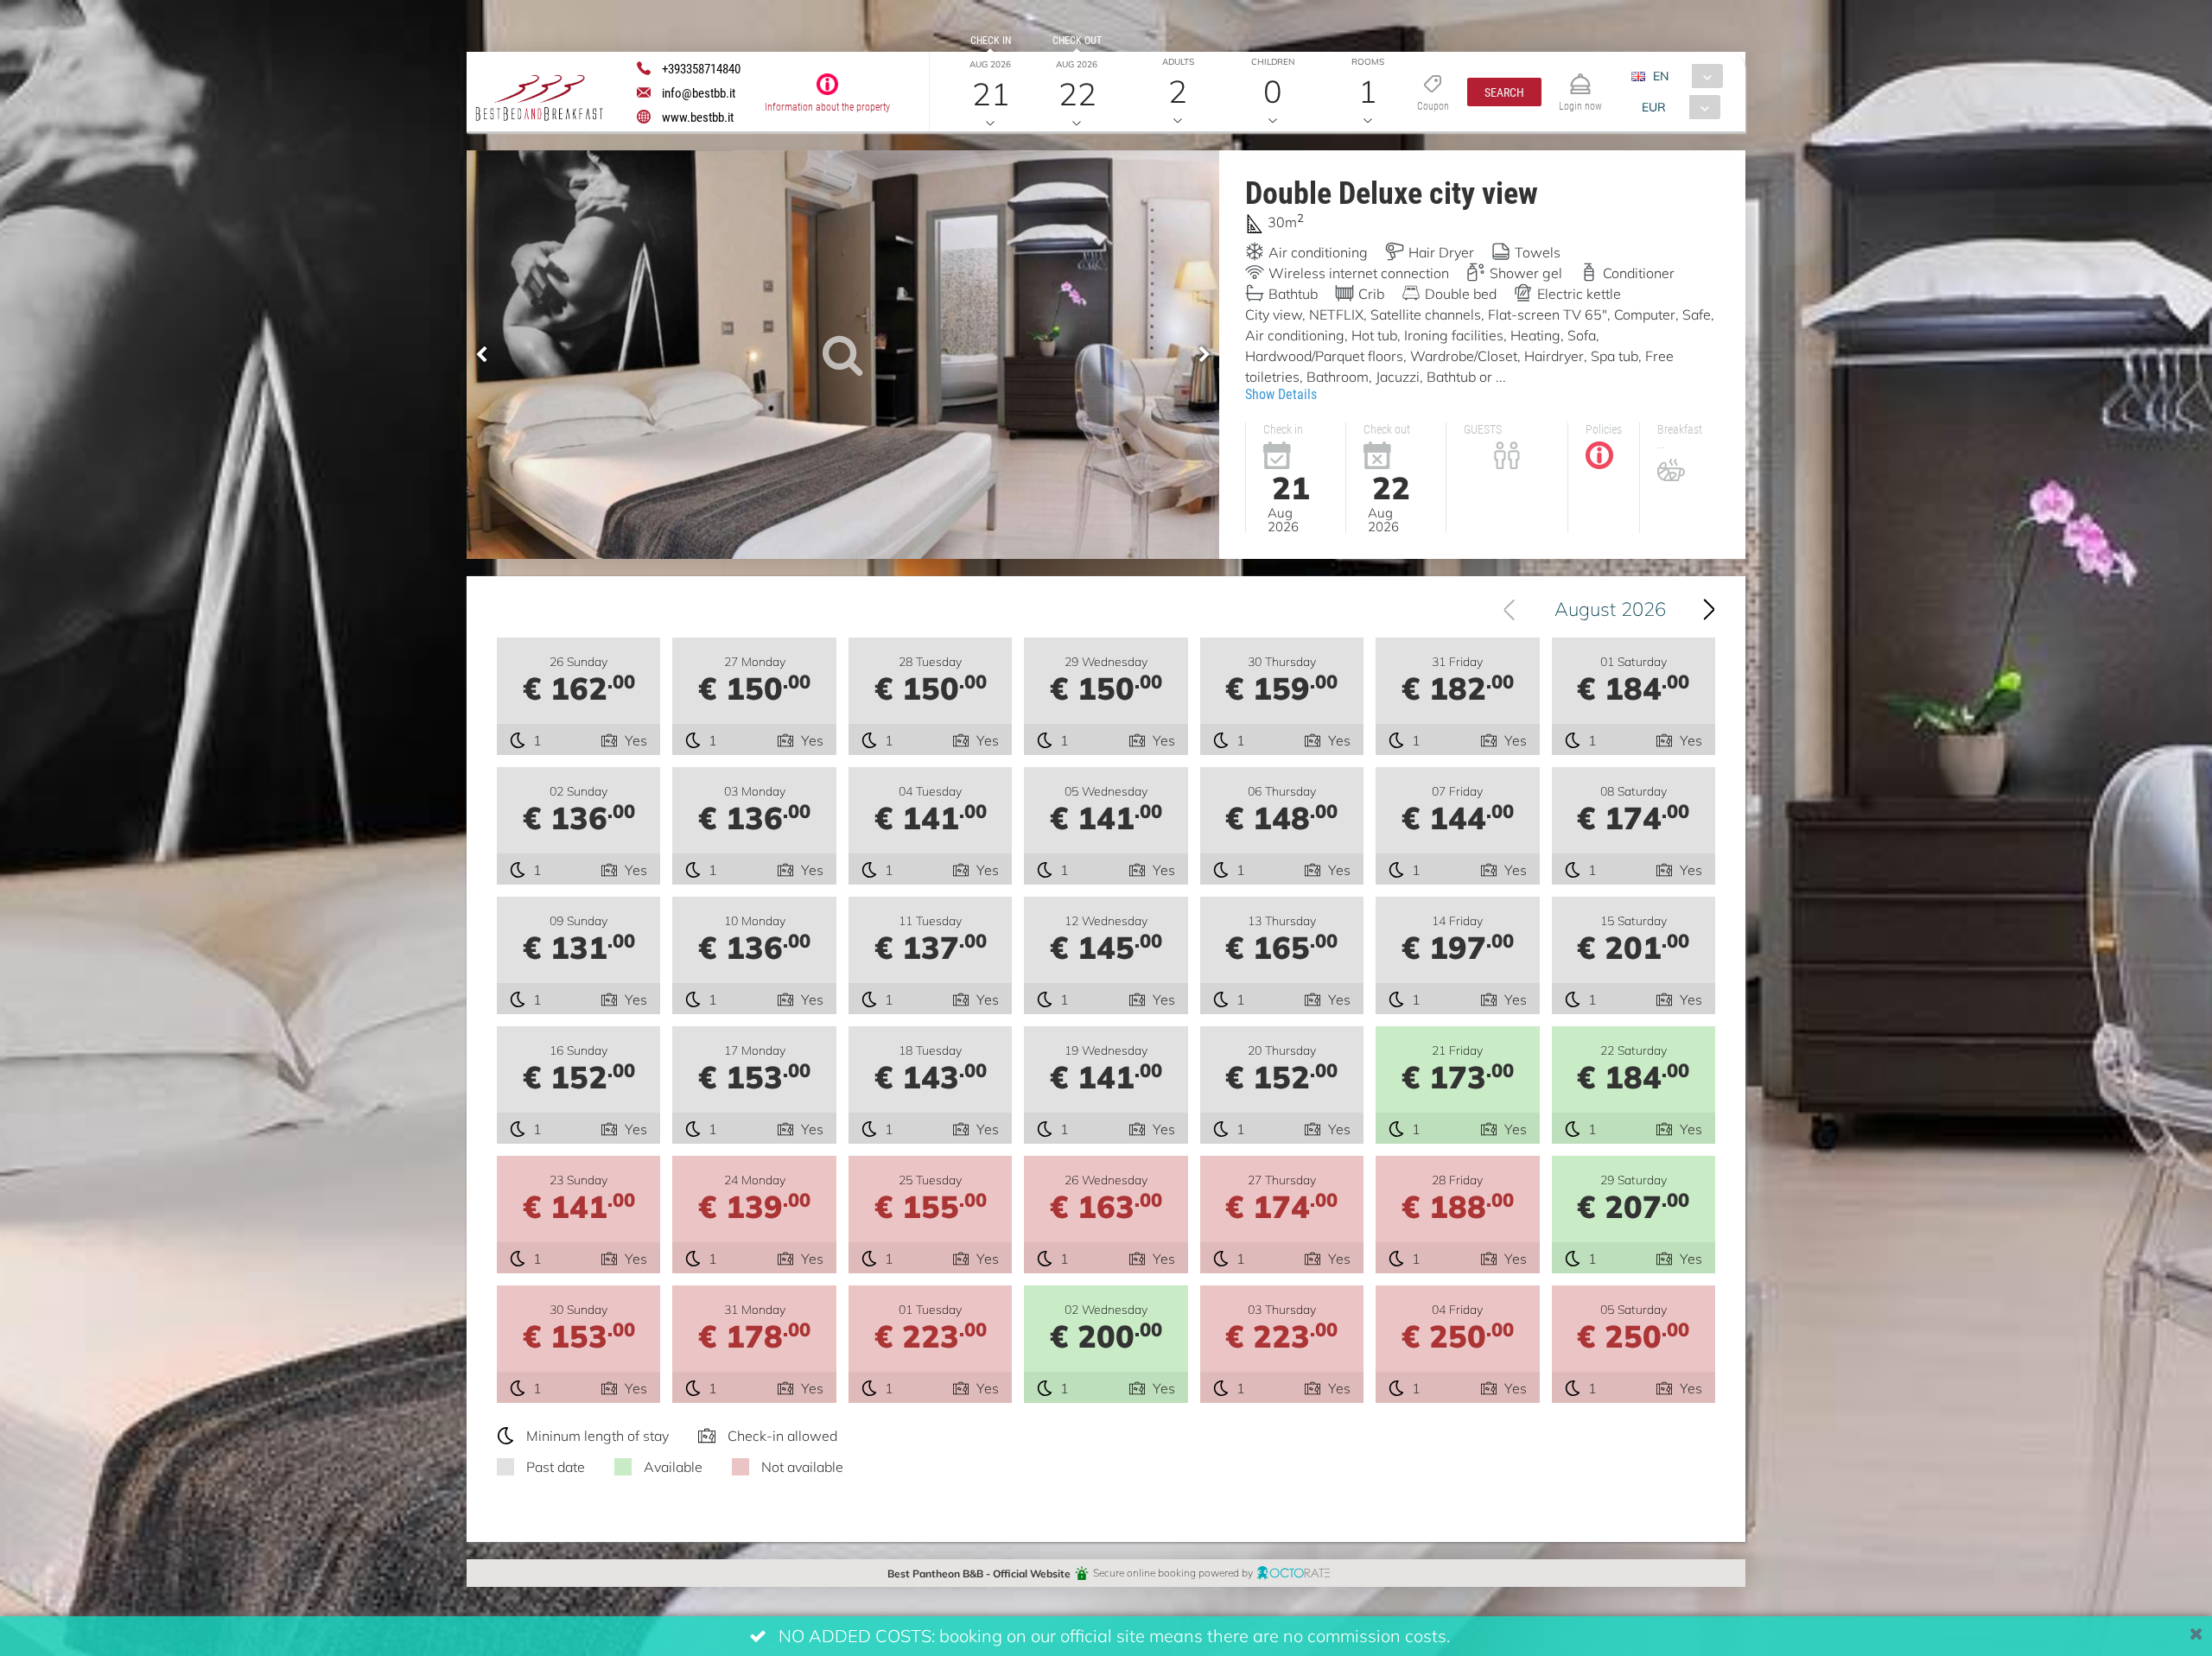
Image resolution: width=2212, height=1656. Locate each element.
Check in (991, 40)
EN (1661, 76)
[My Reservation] (1580, 76)
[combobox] (1684, 76)
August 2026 (1610, 609)
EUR (1654, 107)
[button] (1504, 92)
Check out (1077, 40)
